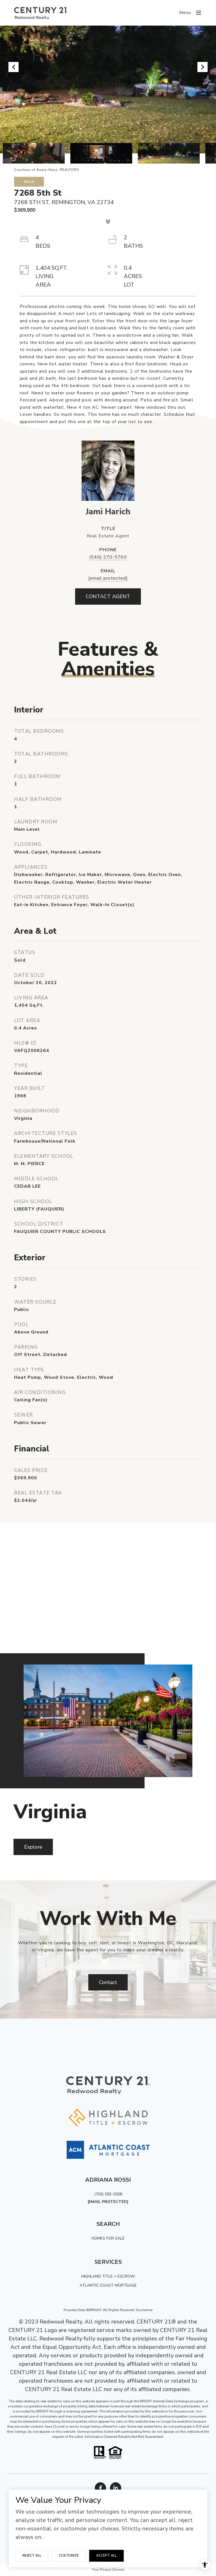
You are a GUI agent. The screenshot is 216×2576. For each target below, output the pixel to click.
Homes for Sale (108, 2238)
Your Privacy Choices (108, 2570)
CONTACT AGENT (108, 596)
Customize (69, 2555)
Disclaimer (144, 2310)
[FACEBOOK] (100, 2488)
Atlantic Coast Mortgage (108, 2285)
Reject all (32, 2555)
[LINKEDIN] (116, 2488)
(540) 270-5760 (108, 557)
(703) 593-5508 (108, 2194)
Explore (33, 1847)
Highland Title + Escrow (108, 2276)
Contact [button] (108, 1982)
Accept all (106, 2555)
